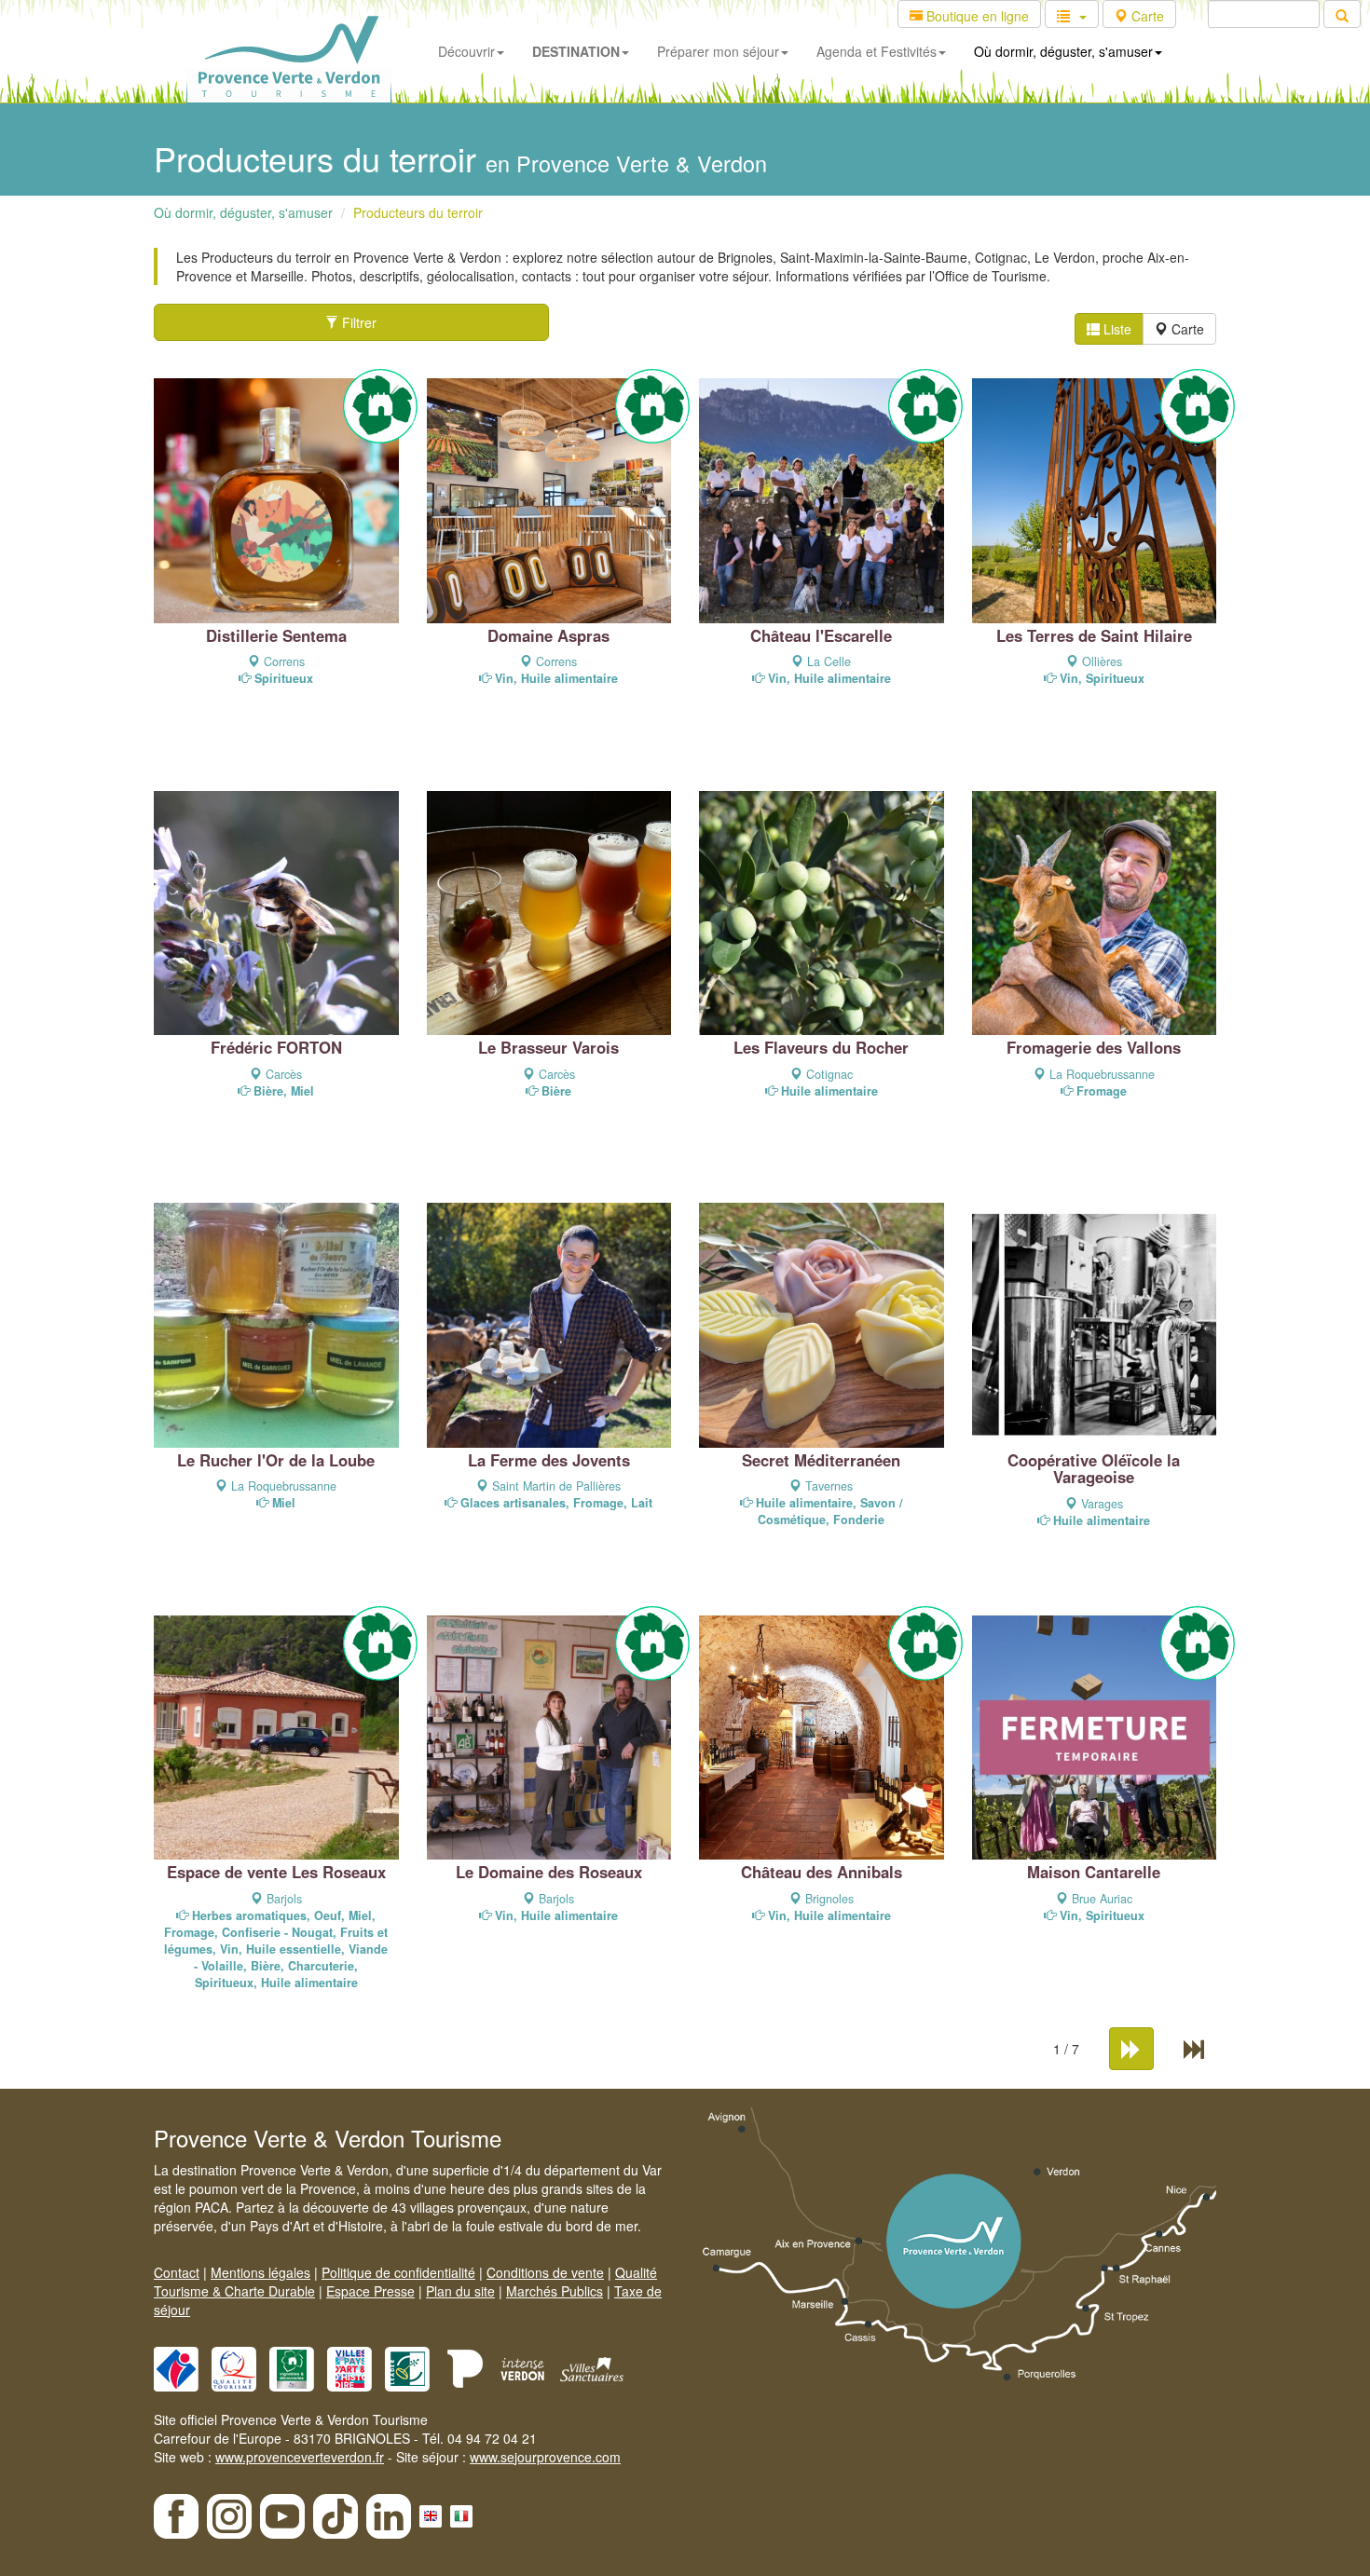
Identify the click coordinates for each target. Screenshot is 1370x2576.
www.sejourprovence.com (545, 2457)
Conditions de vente (545, 2272)
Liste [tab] (1116, 329)
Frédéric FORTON (276, 1047)
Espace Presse (370, 2291)
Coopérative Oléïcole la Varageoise (1094, 1468)
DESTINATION (576, 51)
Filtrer (357, 322)
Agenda (877, 51)
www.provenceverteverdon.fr (300, 2457)
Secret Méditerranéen (821, 1460)
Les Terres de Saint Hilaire (1094, 635)
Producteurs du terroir (418, 212)
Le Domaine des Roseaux (549, 1872)
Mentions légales (260, 2272)
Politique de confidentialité (398, 2272)
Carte (1146, 16)
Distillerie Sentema (276, 635)
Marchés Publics (555, 2291)
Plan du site (460, 2291)
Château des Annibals (822, 1872)
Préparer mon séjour (718, 51)
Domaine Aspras (548, 635)
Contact (177, 2272)
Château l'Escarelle (821, 635)
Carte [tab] (1186, 329)
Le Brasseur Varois (548, 1047)
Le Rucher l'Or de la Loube (276, 1460)
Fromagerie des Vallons (1094, 1047)
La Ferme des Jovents (549, 1460)
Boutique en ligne (976, 16)
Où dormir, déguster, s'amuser (1063, 51)
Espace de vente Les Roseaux (276, 1872)
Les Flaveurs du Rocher (821, 1047)
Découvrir (466, 51)
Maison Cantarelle (1094, 1872)
